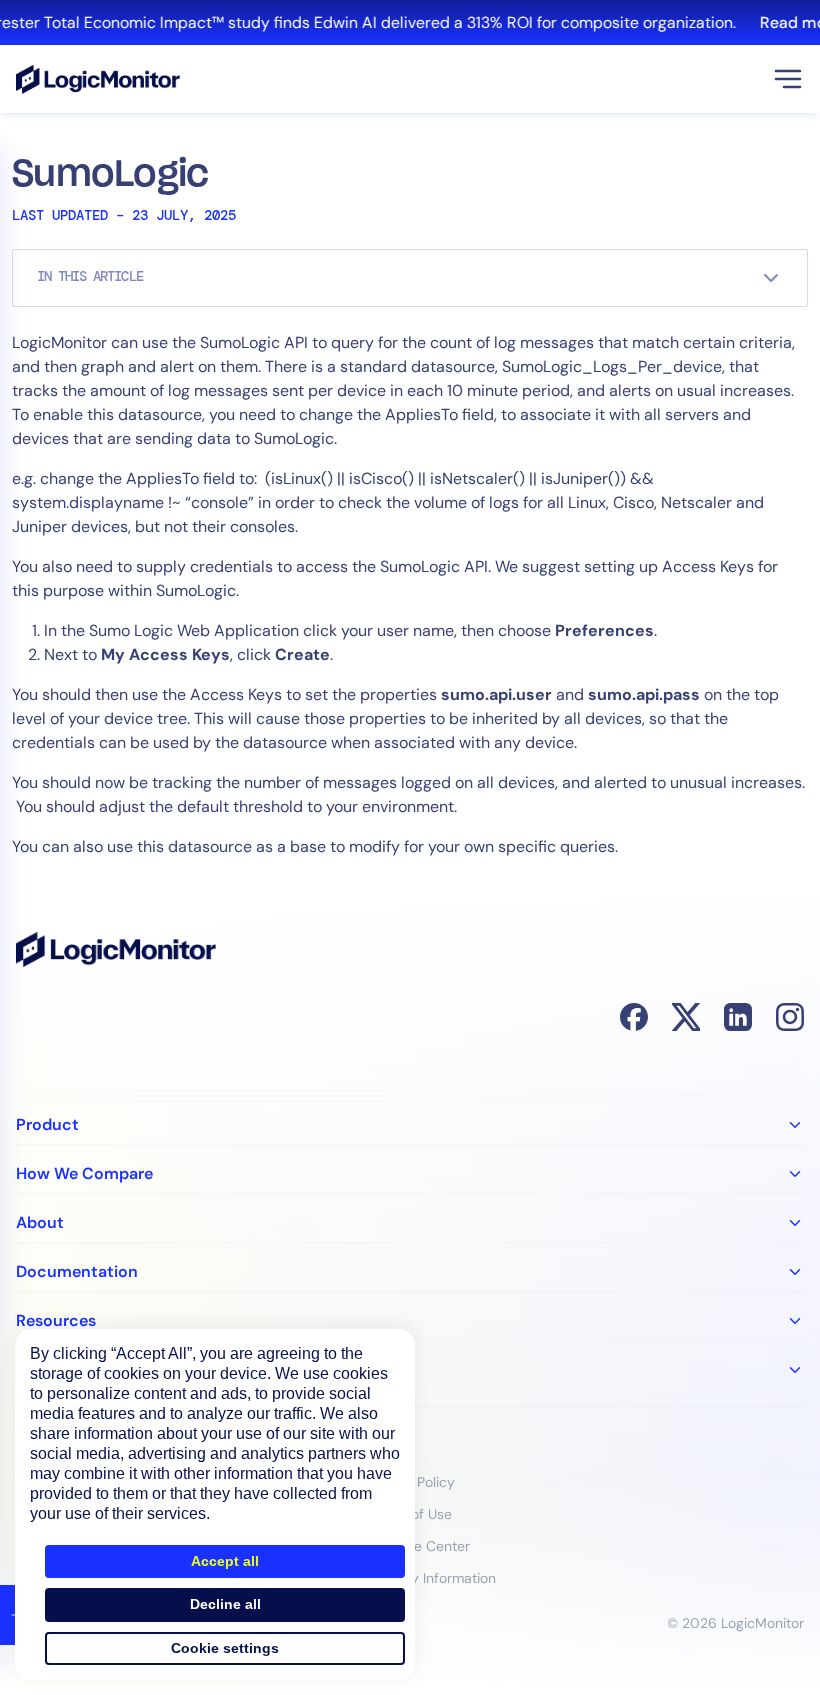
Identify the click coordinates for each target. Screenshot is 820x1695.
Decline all (225, 1604)
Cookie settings (225, 1648)
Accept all (225, 1561)
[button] (788, 79)
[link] (410, 22)
